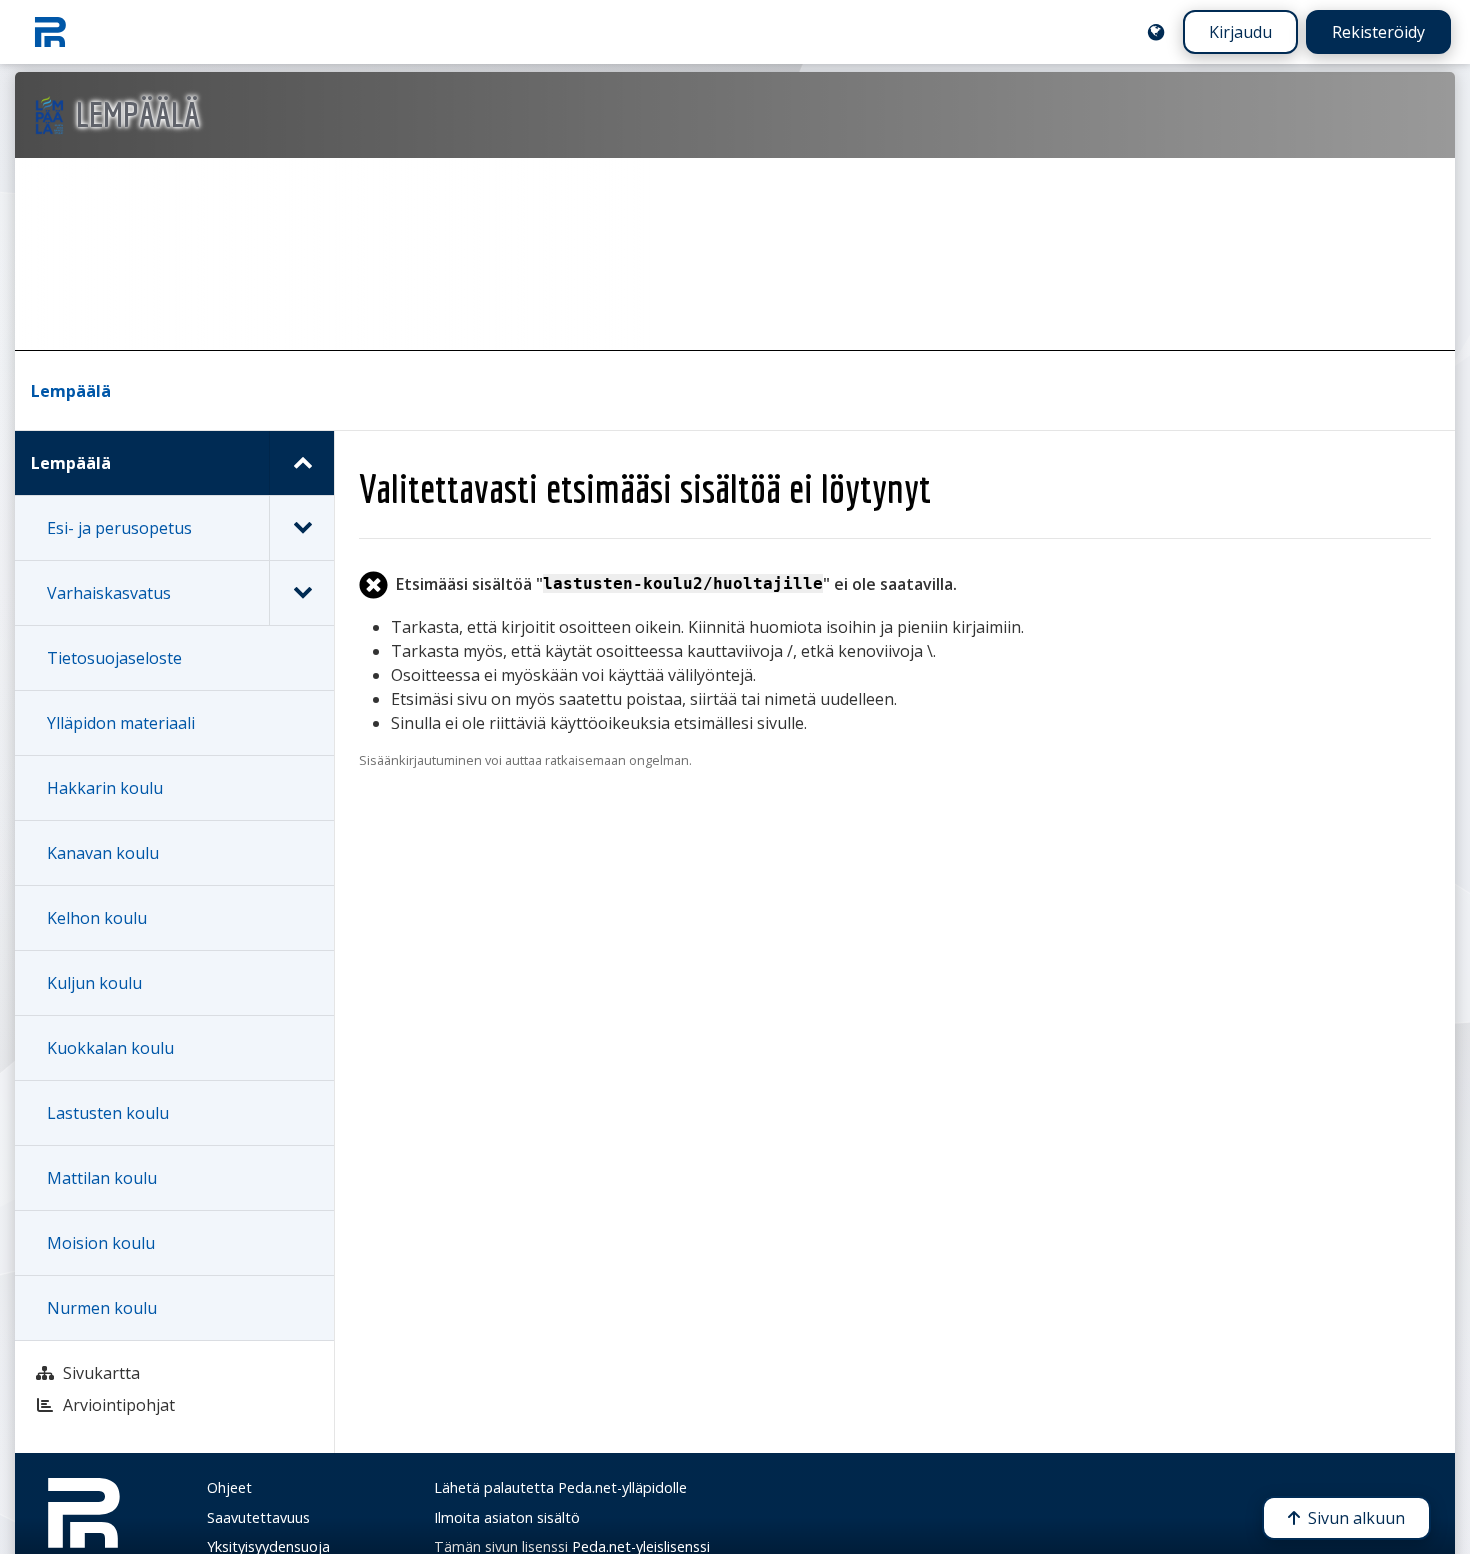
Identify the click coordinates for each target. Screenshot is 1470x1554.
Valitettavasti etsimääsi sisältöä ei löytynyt (645, 488)
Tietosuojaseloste (114, 658)
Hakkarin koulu (105, 788)
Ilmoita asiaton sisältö (507, 1517)
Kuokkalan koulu (110, 1048)
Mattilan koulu (102, 1178)
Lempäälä (71, 391)
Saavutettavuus (258, 1517)
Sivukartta (101, 1373)
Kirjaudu (1240, 32)
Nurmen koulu (102, 1308)
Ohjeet (229, 1487)
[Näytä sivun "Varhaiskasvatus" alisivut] (301, 593)
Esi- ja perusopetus (119, 528)
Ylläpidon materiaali (121, 723)
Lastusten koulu (108, 1113)
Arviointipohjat (119, 1405)
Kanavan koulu (103, 853)
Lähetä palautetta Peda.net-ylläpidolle (560, 1487)
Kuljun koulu (94, 983)
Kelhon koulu (97, 918)
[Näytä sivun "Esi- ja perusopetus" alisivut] (301, 528)
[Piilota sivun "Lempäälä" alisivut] (301, 463)
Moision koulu (101, 1243)
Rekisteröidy (1378, 32)
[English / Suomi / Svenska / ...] (1156, 32)
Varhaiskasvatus (109, 593)
